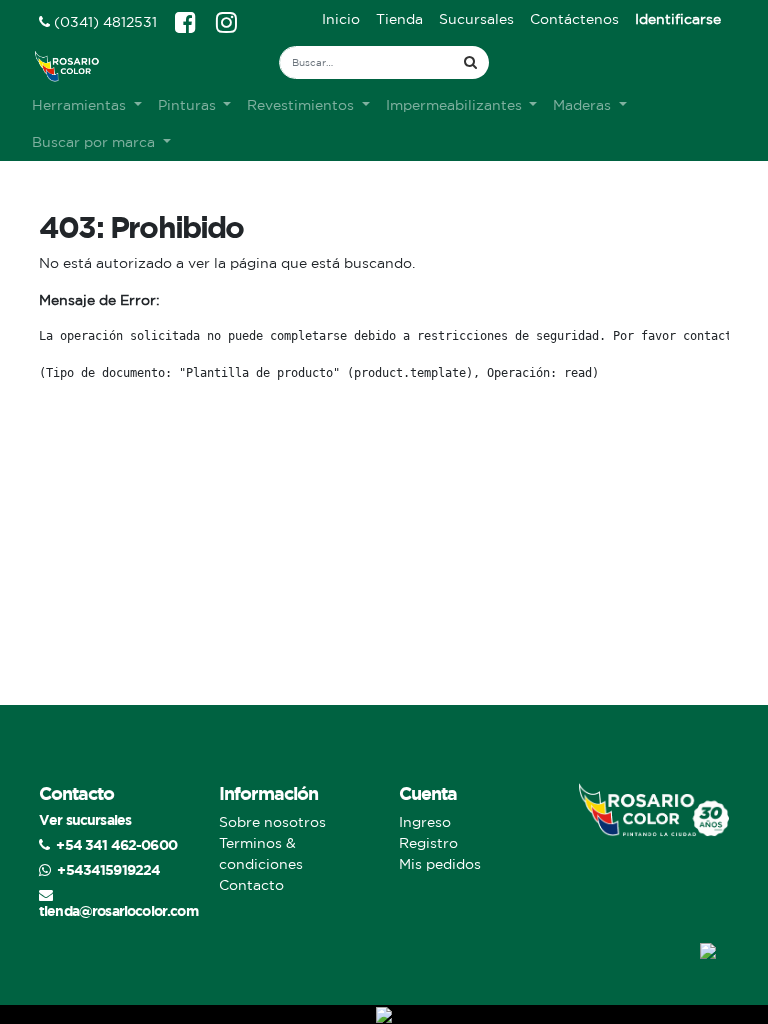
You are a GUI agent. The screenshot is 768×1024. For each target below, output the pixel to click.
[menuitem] (341, 19)
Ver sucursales (85, 819)
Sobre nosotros (272, 822)
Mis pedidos (440, 864)
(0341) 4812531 (103, 22)
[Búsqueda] (470, 62)
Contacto (251, 885)
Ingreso (425, 822)
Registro (428, 843)
